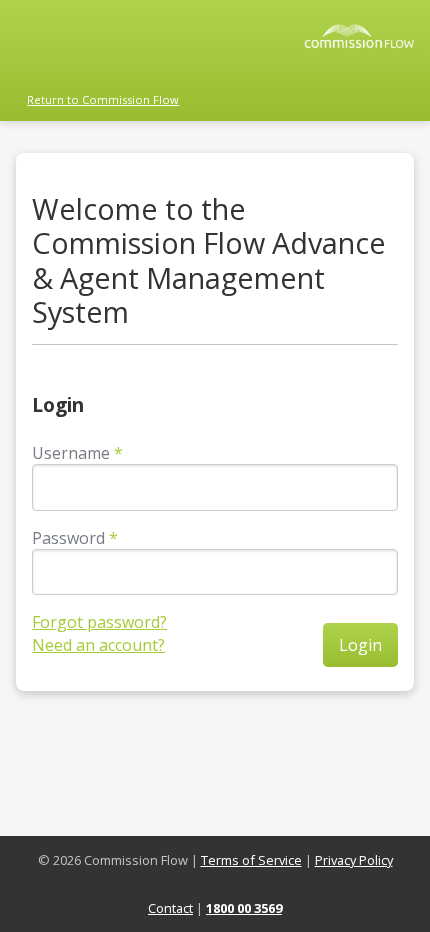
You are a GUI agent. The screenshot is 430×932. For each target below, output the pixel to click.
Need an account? (98, 645)
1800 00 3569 (244, 908)
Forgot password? (99, 622)
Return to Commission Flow (103, 99)
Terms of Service (251, 860)
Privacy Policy (354, 860)
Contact (170, 908)
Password (68, 538)
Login (360, 645)
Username (71, 453)
